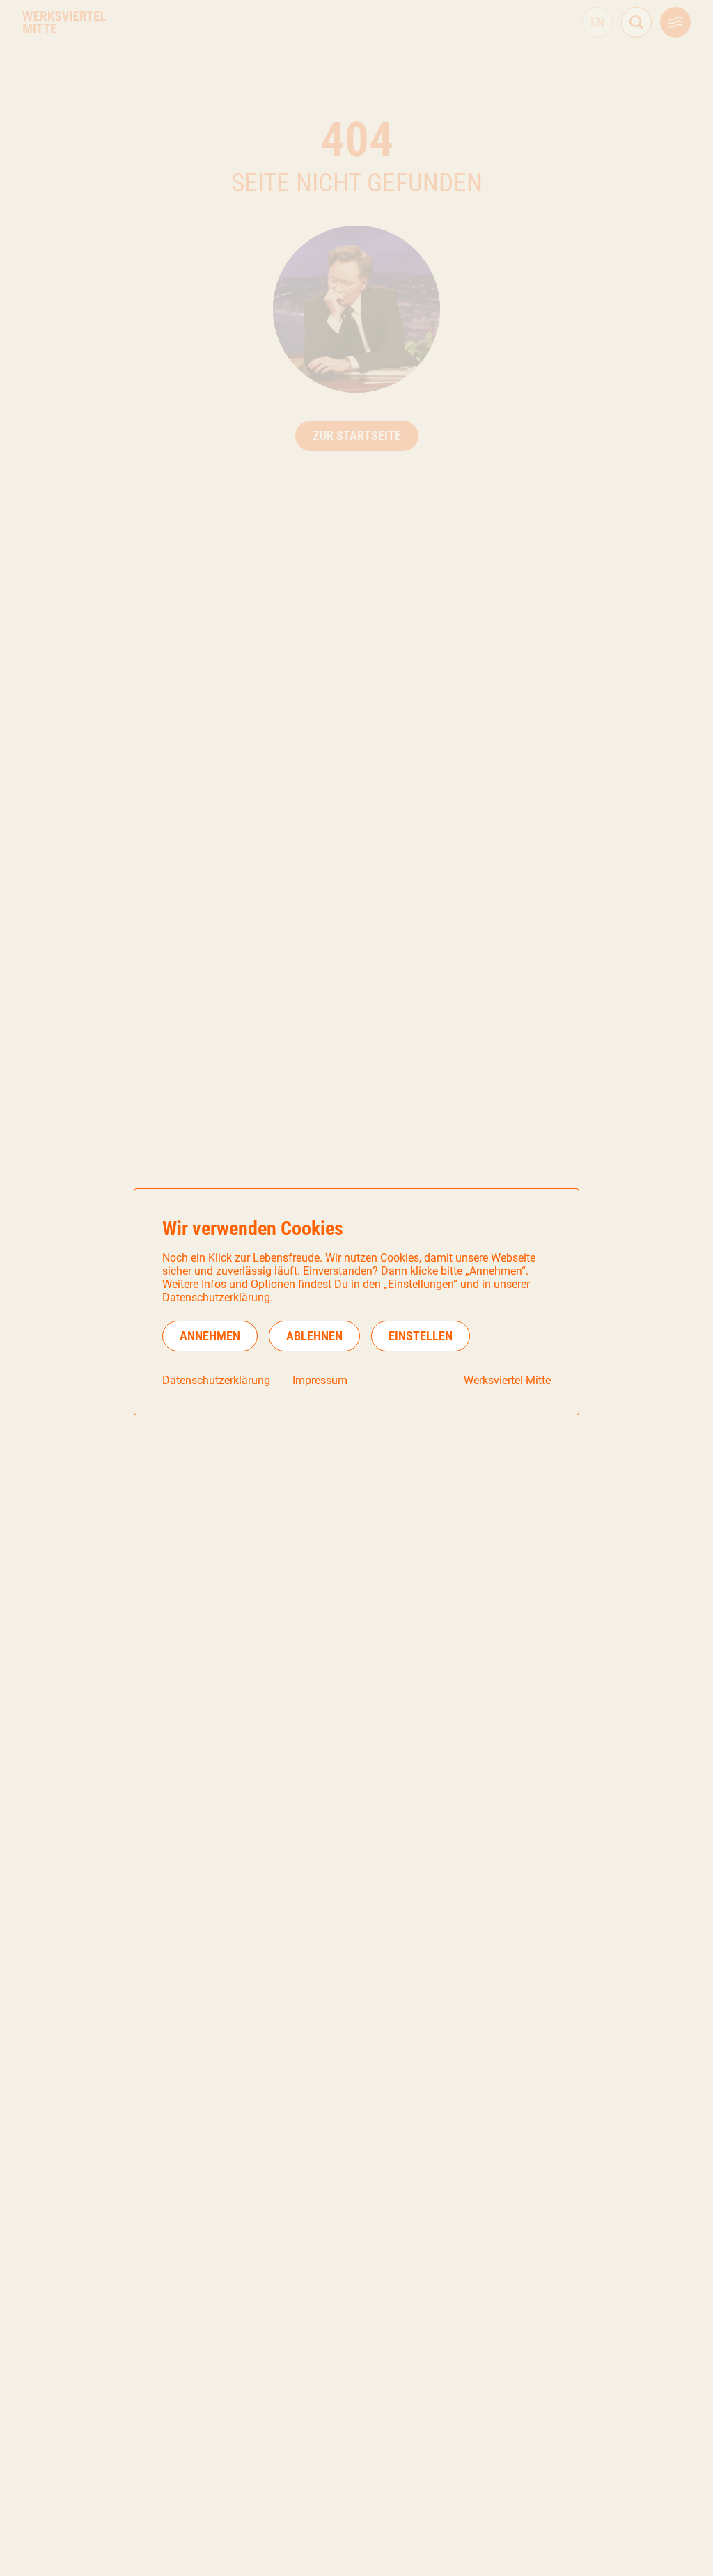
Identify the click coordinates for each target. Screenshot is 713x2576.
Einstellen (421, 1336)
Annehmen (210, 1336)
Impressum (320, 1380)
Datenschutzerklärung (216, 1380)
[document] (356, 1302)
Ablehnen (314, 1336)
